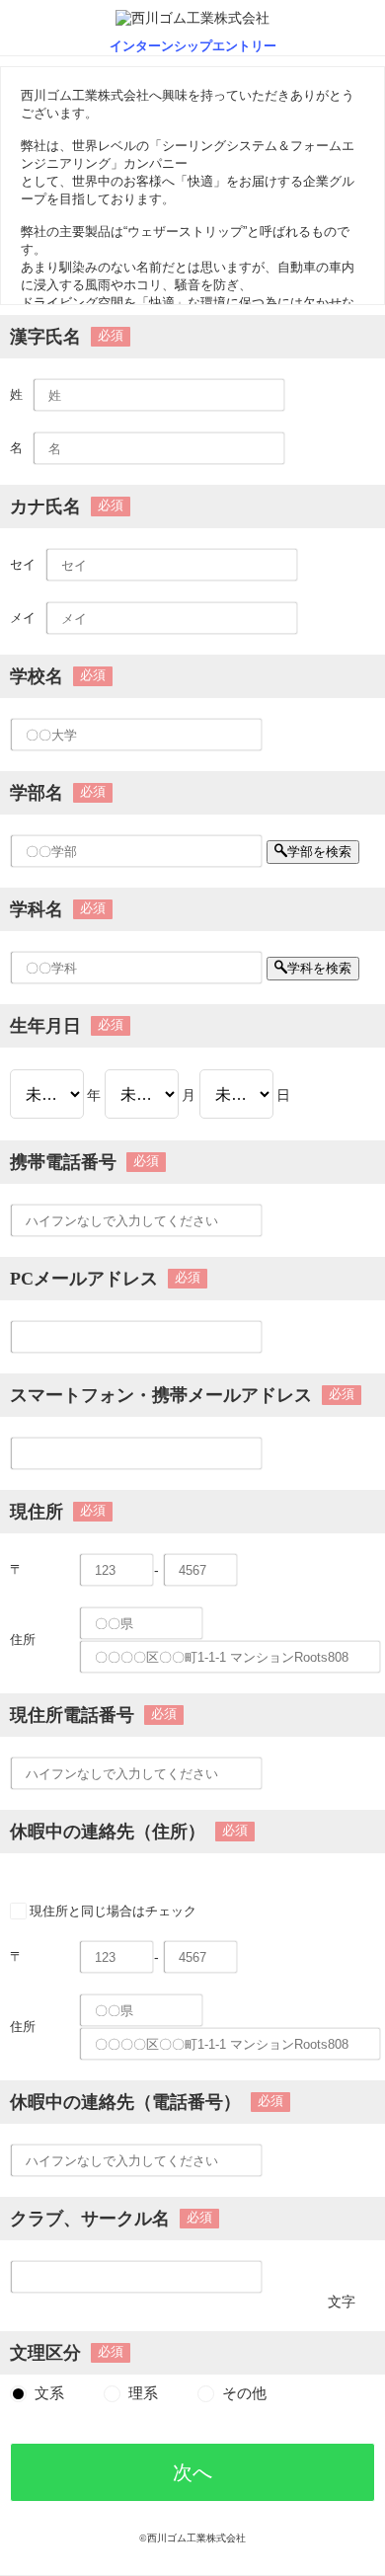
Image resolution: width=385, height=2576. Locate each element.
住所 (23, 1639)
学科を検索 (319, 968)
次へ (192, 2472)
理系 (143, 2393)
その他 (244, 2393)
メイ (23, 618)
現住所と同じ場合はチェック (113, 1911)
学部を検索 (319, 852)
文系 (49, 2393)
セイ (23, 564)
